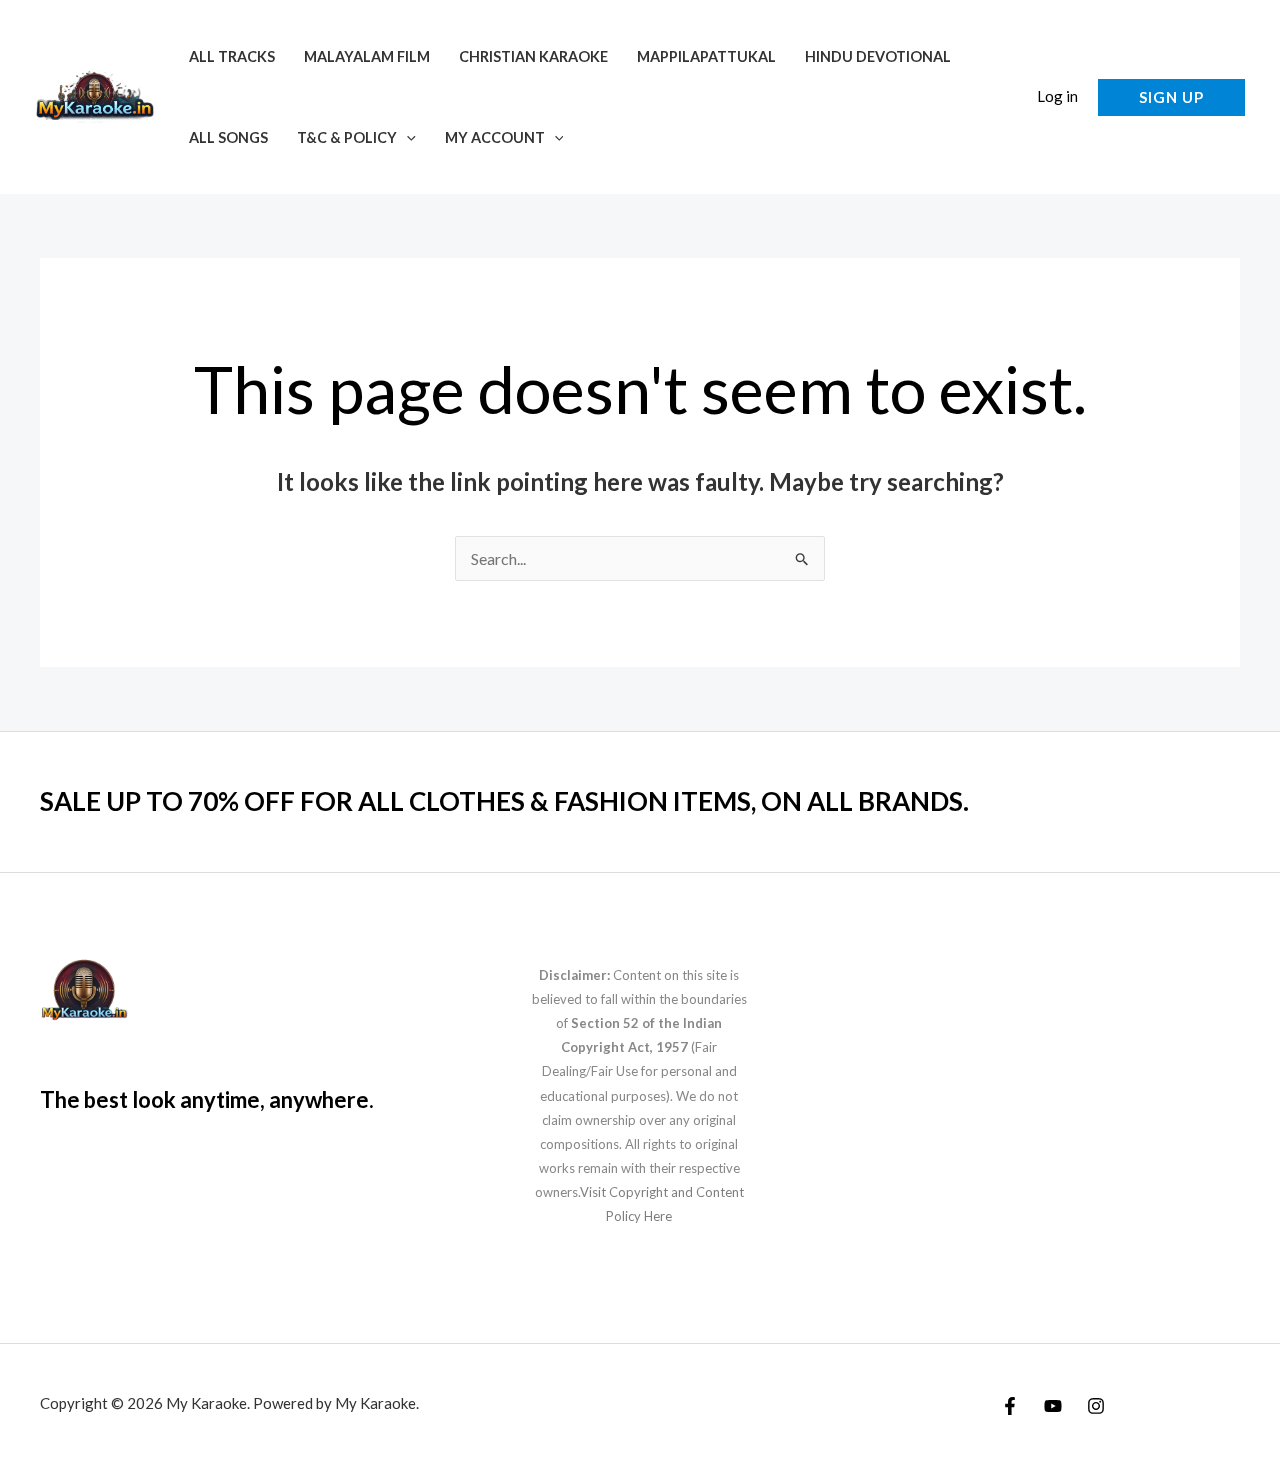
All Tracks (232, 56)
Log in (1057, 96)
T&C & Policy (347, 137)
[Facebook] (1010, 1406)
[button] (406, 137)
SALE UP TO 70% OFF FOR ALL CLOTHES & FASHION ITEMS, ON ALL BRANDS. (504, 801)
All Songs (228, 137)
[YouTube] (1053, 1406)
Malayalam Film (367, 56)
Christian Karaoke (533, 56)
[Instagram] (1096, 1406)
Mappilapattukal (706, 56)
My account (495, 137)
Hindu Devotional (878, 56)
